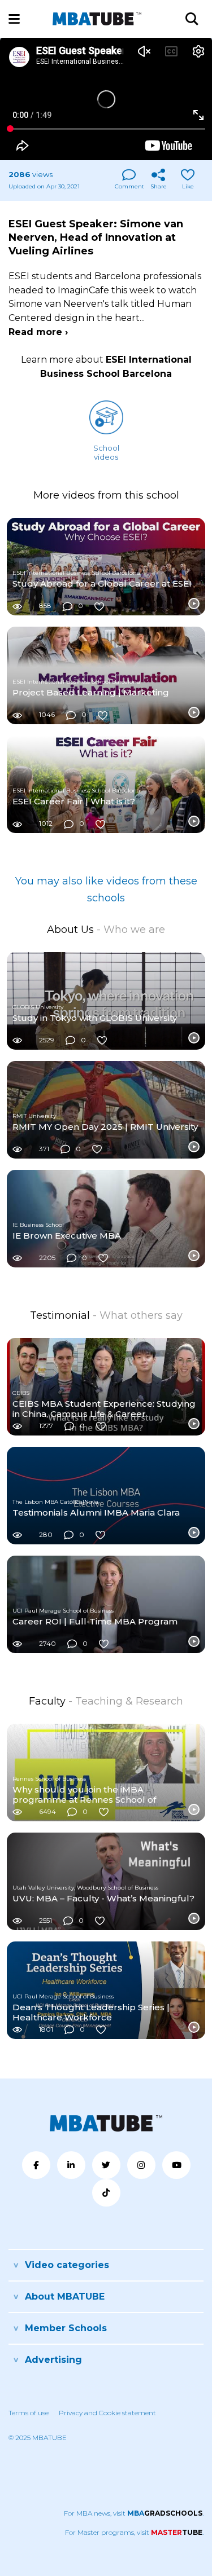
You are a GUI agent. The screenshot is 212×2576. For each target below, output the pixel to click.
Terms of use (29, 2413)
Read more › (38, 332)
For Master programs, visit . (134, 2532)
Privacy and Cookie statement (107, 2413)
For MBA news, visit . (134, 2513)
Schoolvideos (106, 452)
